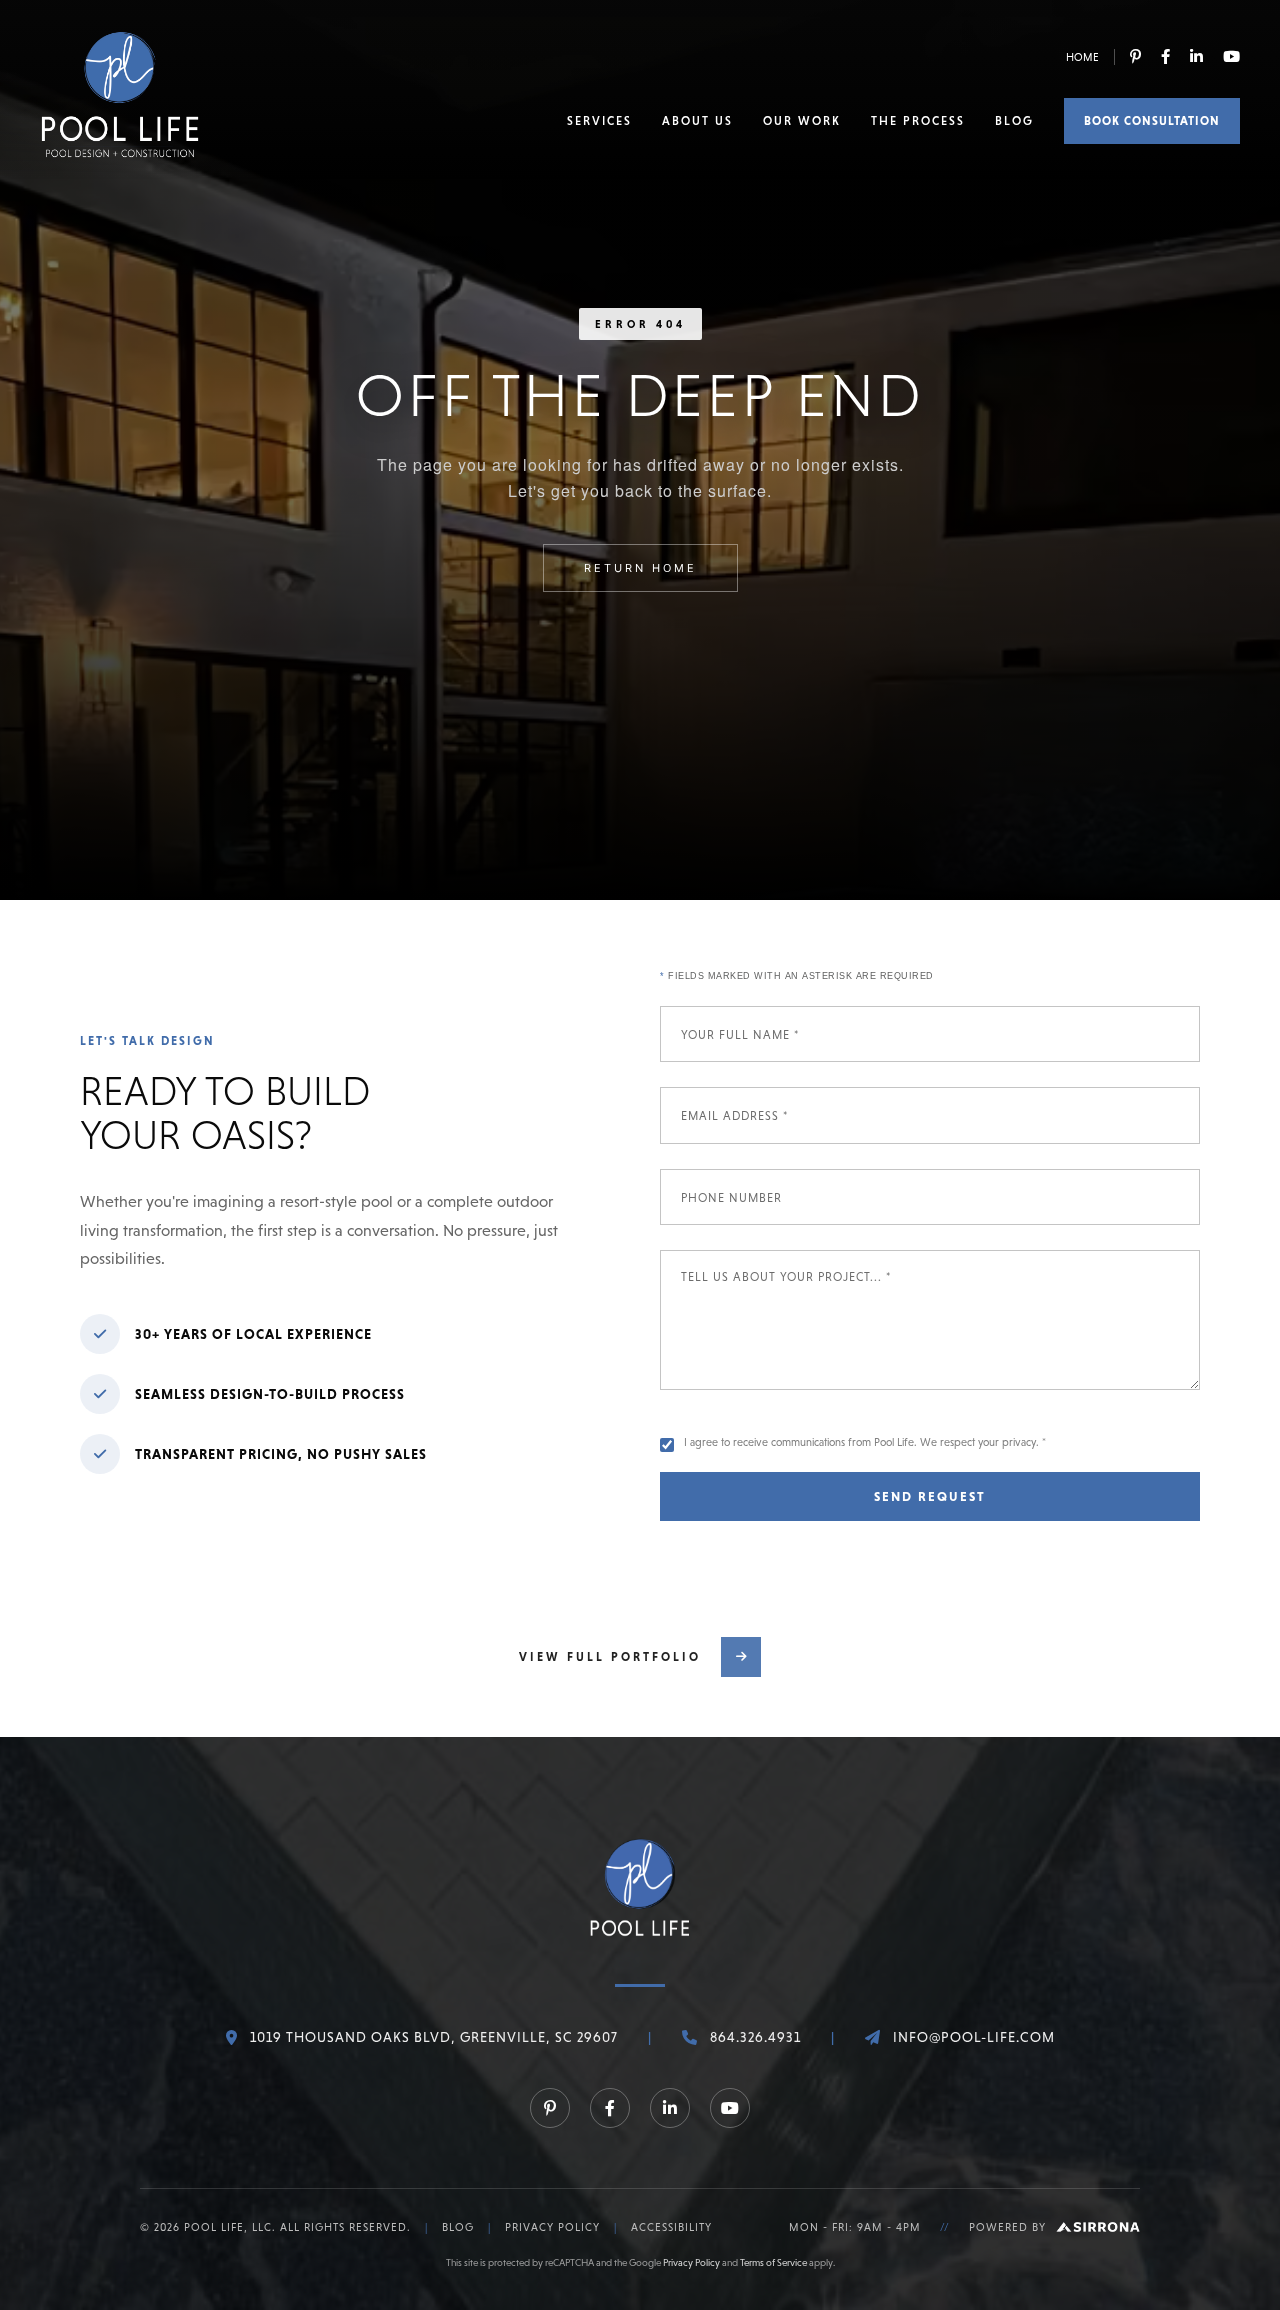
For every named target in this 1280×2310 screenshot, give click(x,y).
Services (599, 121)
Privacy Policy (552, 2227)
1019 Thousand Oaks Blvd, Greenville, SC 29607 (434, 2037)
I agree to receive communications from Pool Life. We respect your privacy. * (865, 1442)
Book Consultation (1152, 121)
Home (1082, 57)
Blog (1014, 121)
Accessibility (671, 2227)
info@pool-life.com (974, 2037)
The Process (918, 121)
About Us (697, 121)
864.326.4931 (755, 2037)
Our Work (802, 121)
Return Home (640, 568)
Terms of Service (773, 2262)
